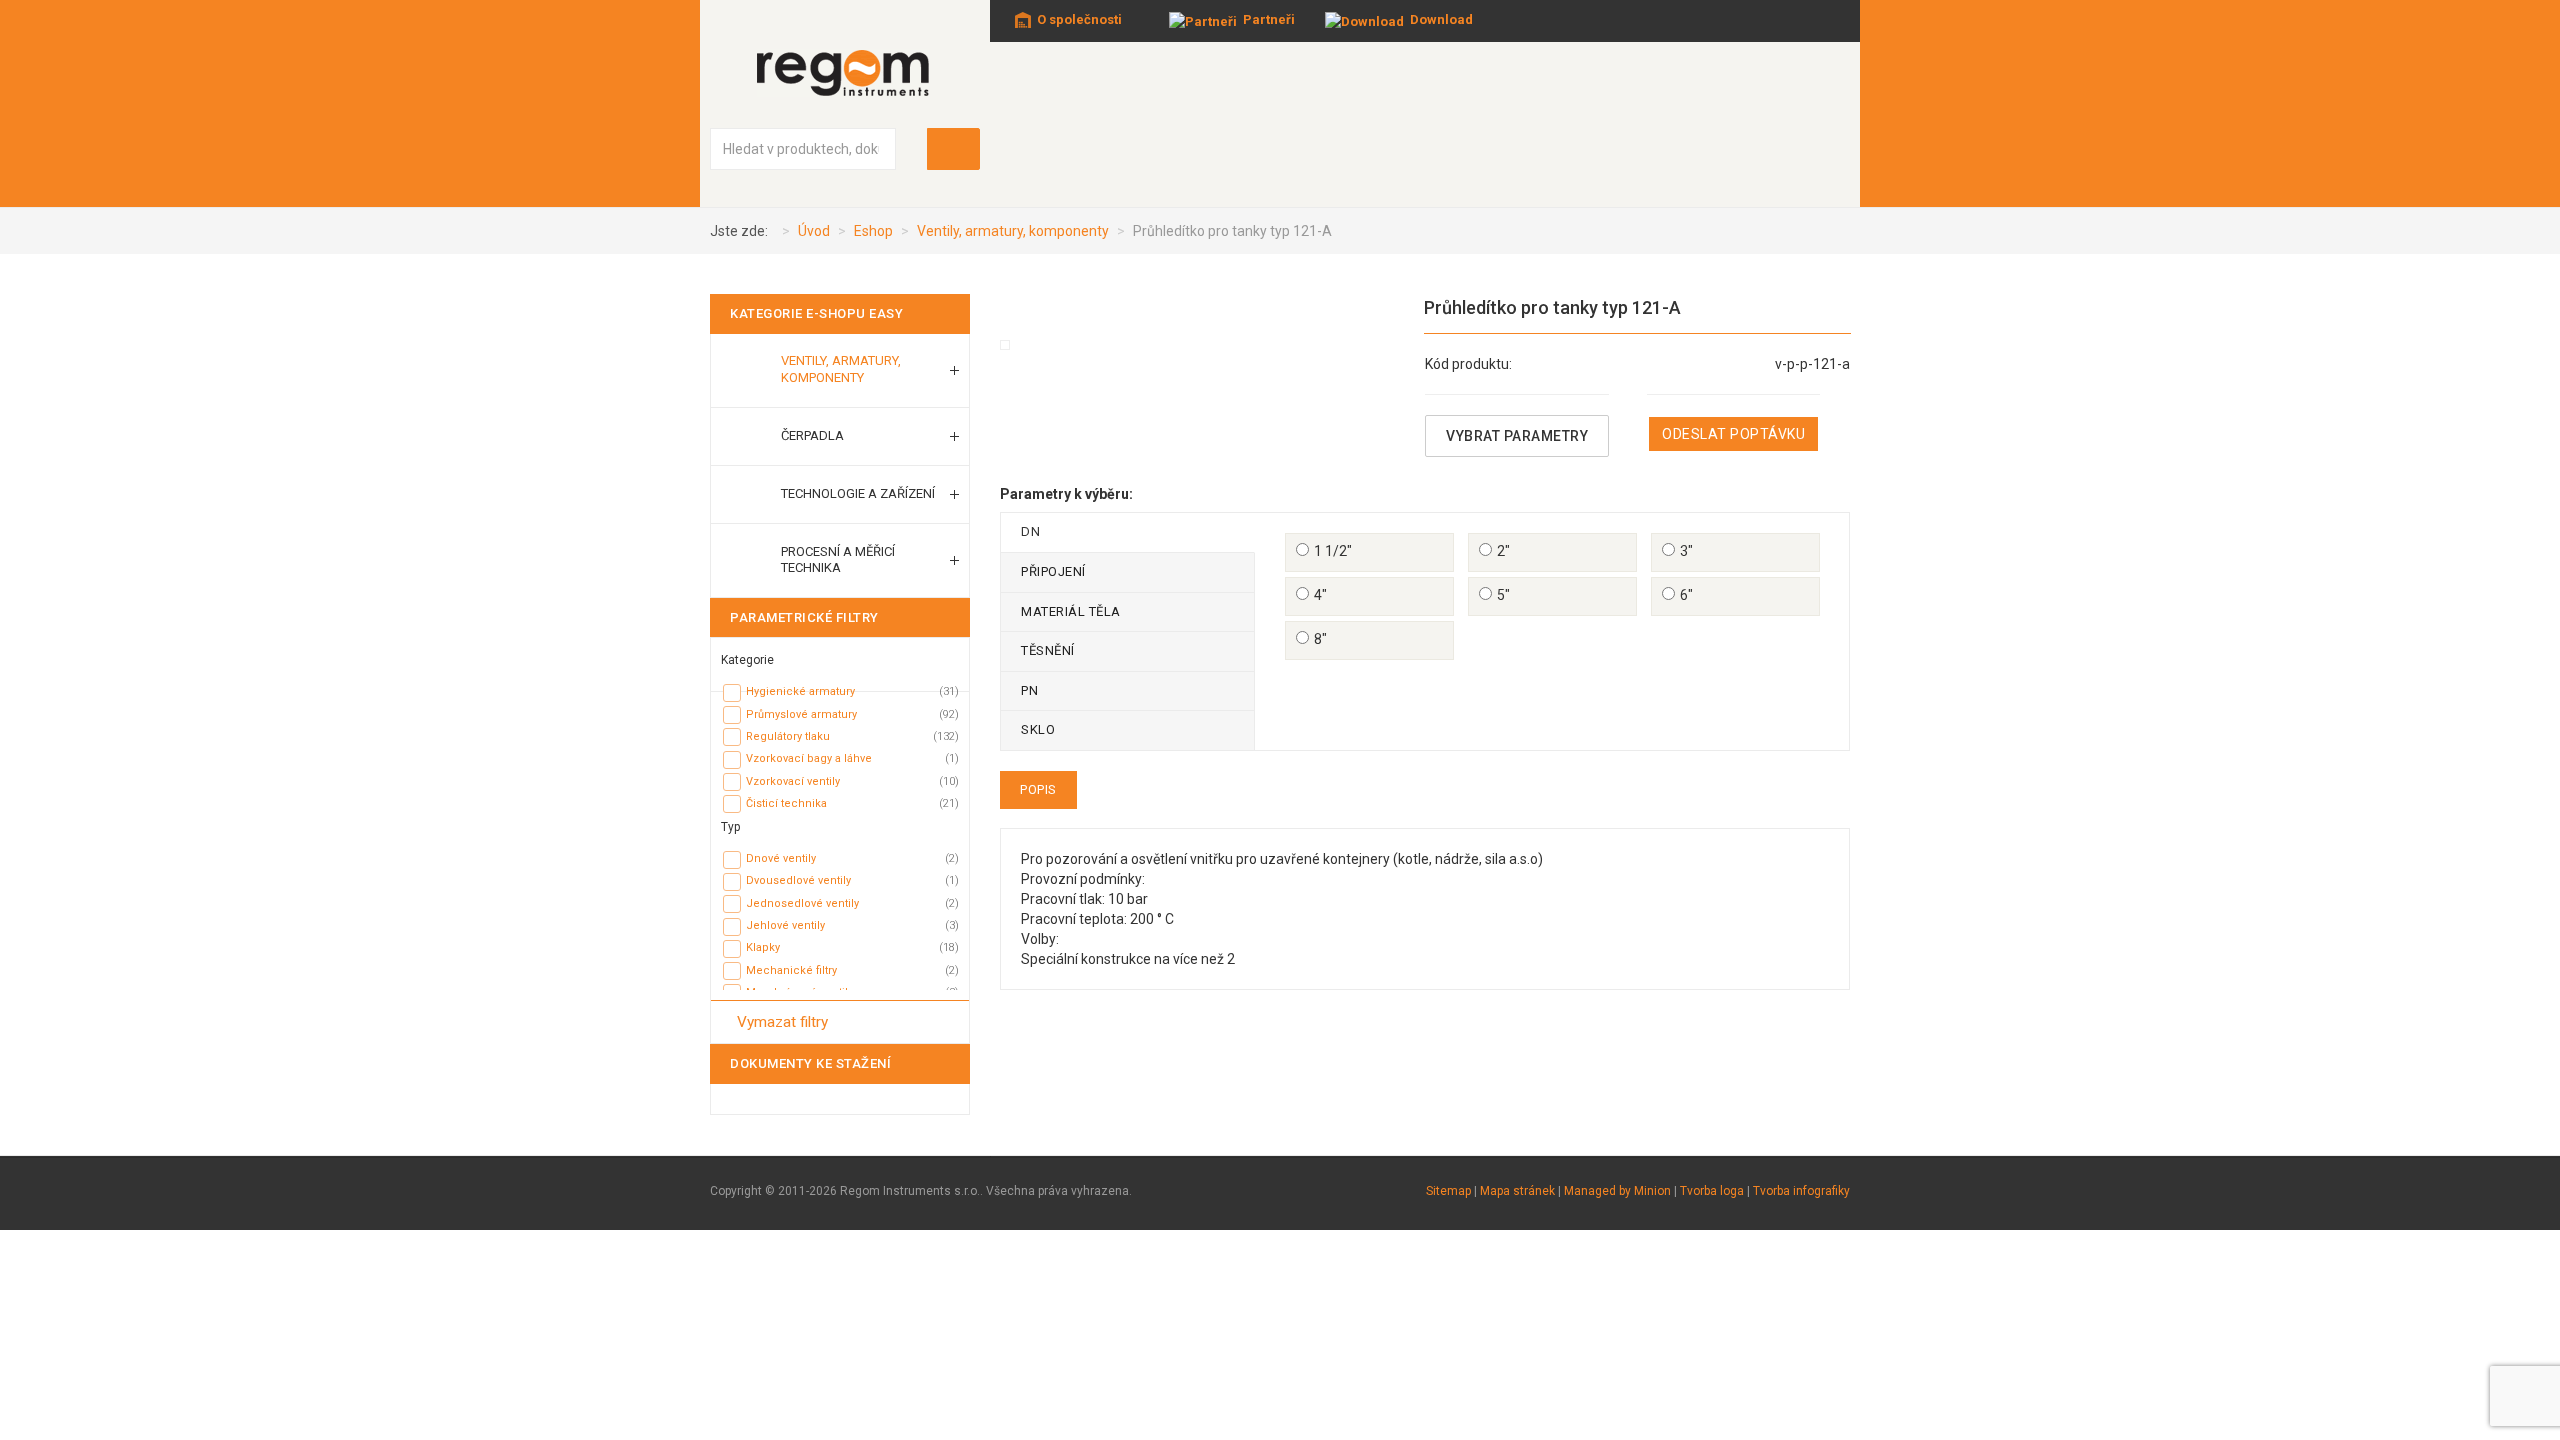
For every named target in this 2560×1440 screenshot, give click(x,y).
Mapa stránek (1517, 1191)
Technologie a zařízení (858, 493)
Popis (1038, 789)
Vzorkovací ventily (793, 781)
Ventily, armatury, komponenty (841, 369)
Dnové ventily (781, 858)
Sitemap (1448, 1191)
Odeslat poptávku (1733, 434)
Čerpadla (812, 435)
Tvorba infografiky (1801, 1191)
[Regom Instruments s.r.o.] (845, 72)
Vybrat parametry (1517, 436)
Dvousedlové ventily (798, 880)
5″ (1503, 595)
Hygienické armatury (800, 691)
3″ (1686, 551)
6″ (1686, 595)
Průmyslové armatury (801, 714)
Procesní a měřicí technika (838, 560)
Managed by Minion (1617, 1191)
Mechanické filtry (791, 970)
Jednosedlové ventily (802, 903)
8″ (1320, 639)
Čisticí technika (786, 803)
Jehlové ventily (785, 925)
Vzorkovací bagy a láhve (809, 758)
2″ (1503, 551)
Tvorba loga (1712, 1191)
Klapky (763, 947)
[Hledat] (954, 149)
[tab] (840, 655)
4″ (1320, 595)
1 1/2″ (1333, 551)
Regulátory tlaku (788, 736)
